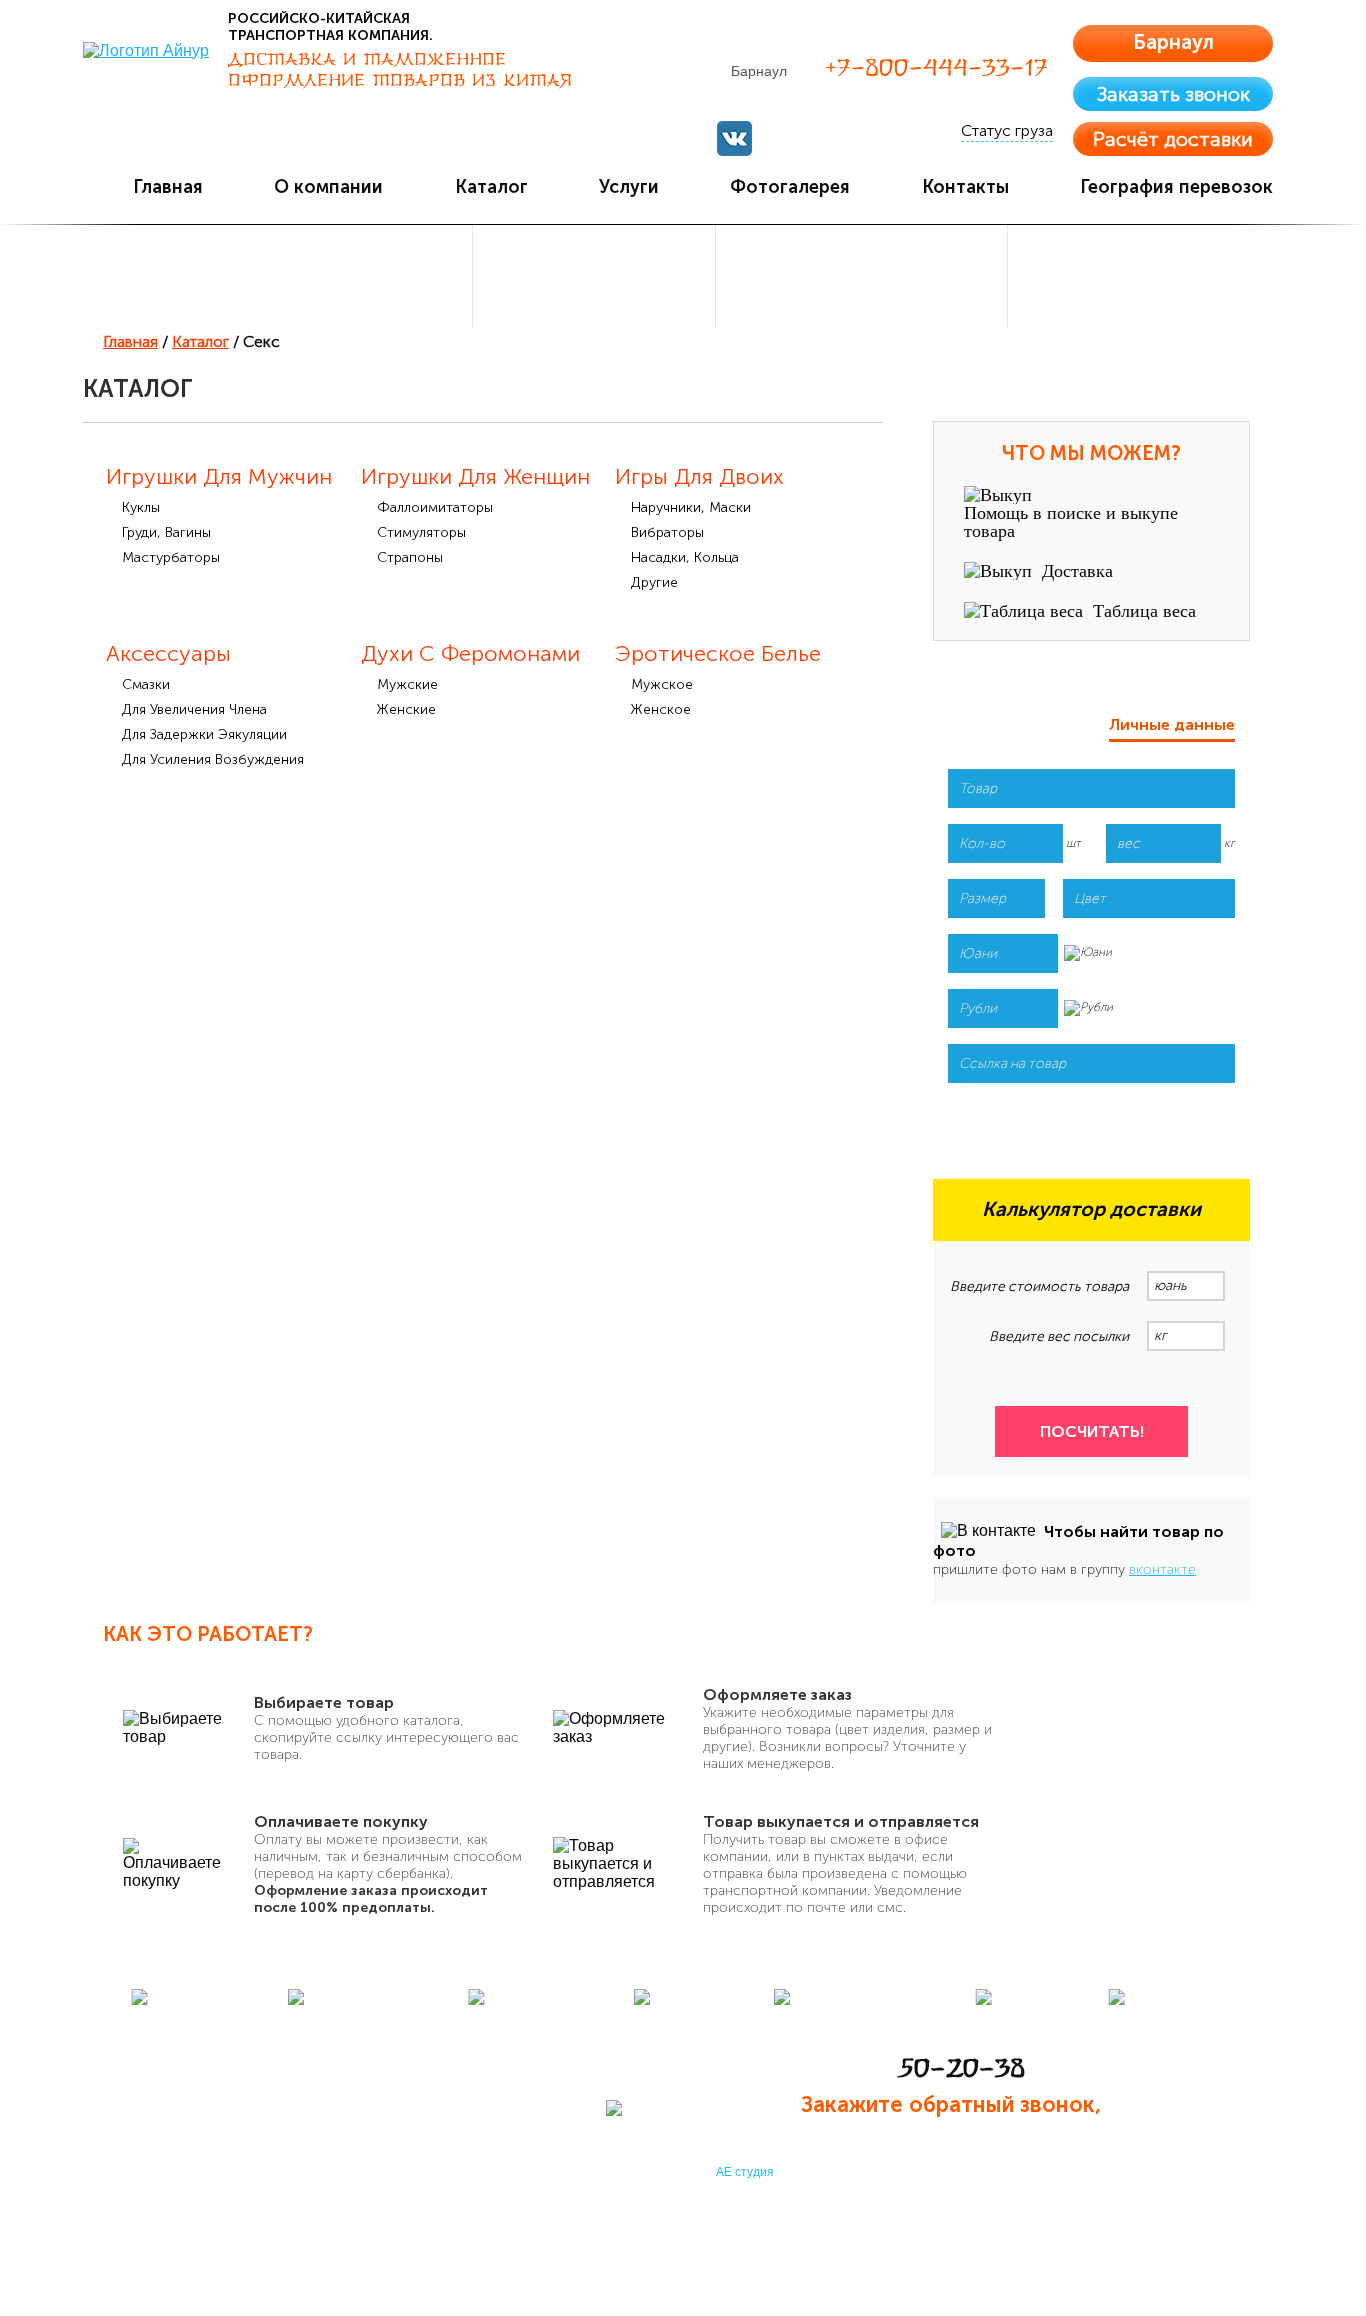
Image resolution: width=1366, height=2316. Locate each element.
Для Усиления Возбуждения (213, 759)
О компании (328, 187)
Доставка (1077, 571)
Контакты (965, 187)
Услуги (629, 187)
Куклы (141, 507)
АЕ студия (745, 2172)
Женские (406, 709)
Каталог (491, 187)
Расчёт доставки (1173, 139)
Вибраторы (667, 532)
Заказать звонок (1173, 94)
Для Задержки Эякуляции (204, 734)
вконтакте (1162, 1569)
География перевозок (1176, 187)
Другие (654, 582)
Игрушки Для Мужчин (219, 476)
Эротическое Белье (718, 653)
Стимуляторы (421, 532)
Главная (168, 187)
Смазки (146, 684)
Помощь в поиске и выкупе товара (1071, 522)
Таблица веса (1144, 611)
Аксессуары (168, 653)
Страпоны (410, 557)
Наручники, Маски (691, 507)
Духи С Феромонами (470, 653)
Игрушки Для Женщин (475, 476)
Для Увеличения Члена (194, 709)
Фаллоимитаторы (435, 507)
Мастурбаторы (171, 557)
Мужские (407, 684)
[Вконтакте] (734, 138)
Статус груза (1007, 130)
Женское (661, 709)
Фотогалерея (790, 187)
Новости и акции (837, 2035)
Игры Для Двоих (699, 476)
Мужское (662, 684)
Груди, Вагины (166, 532)
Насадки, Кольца (685, 557)
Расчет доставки (438, 2124)
